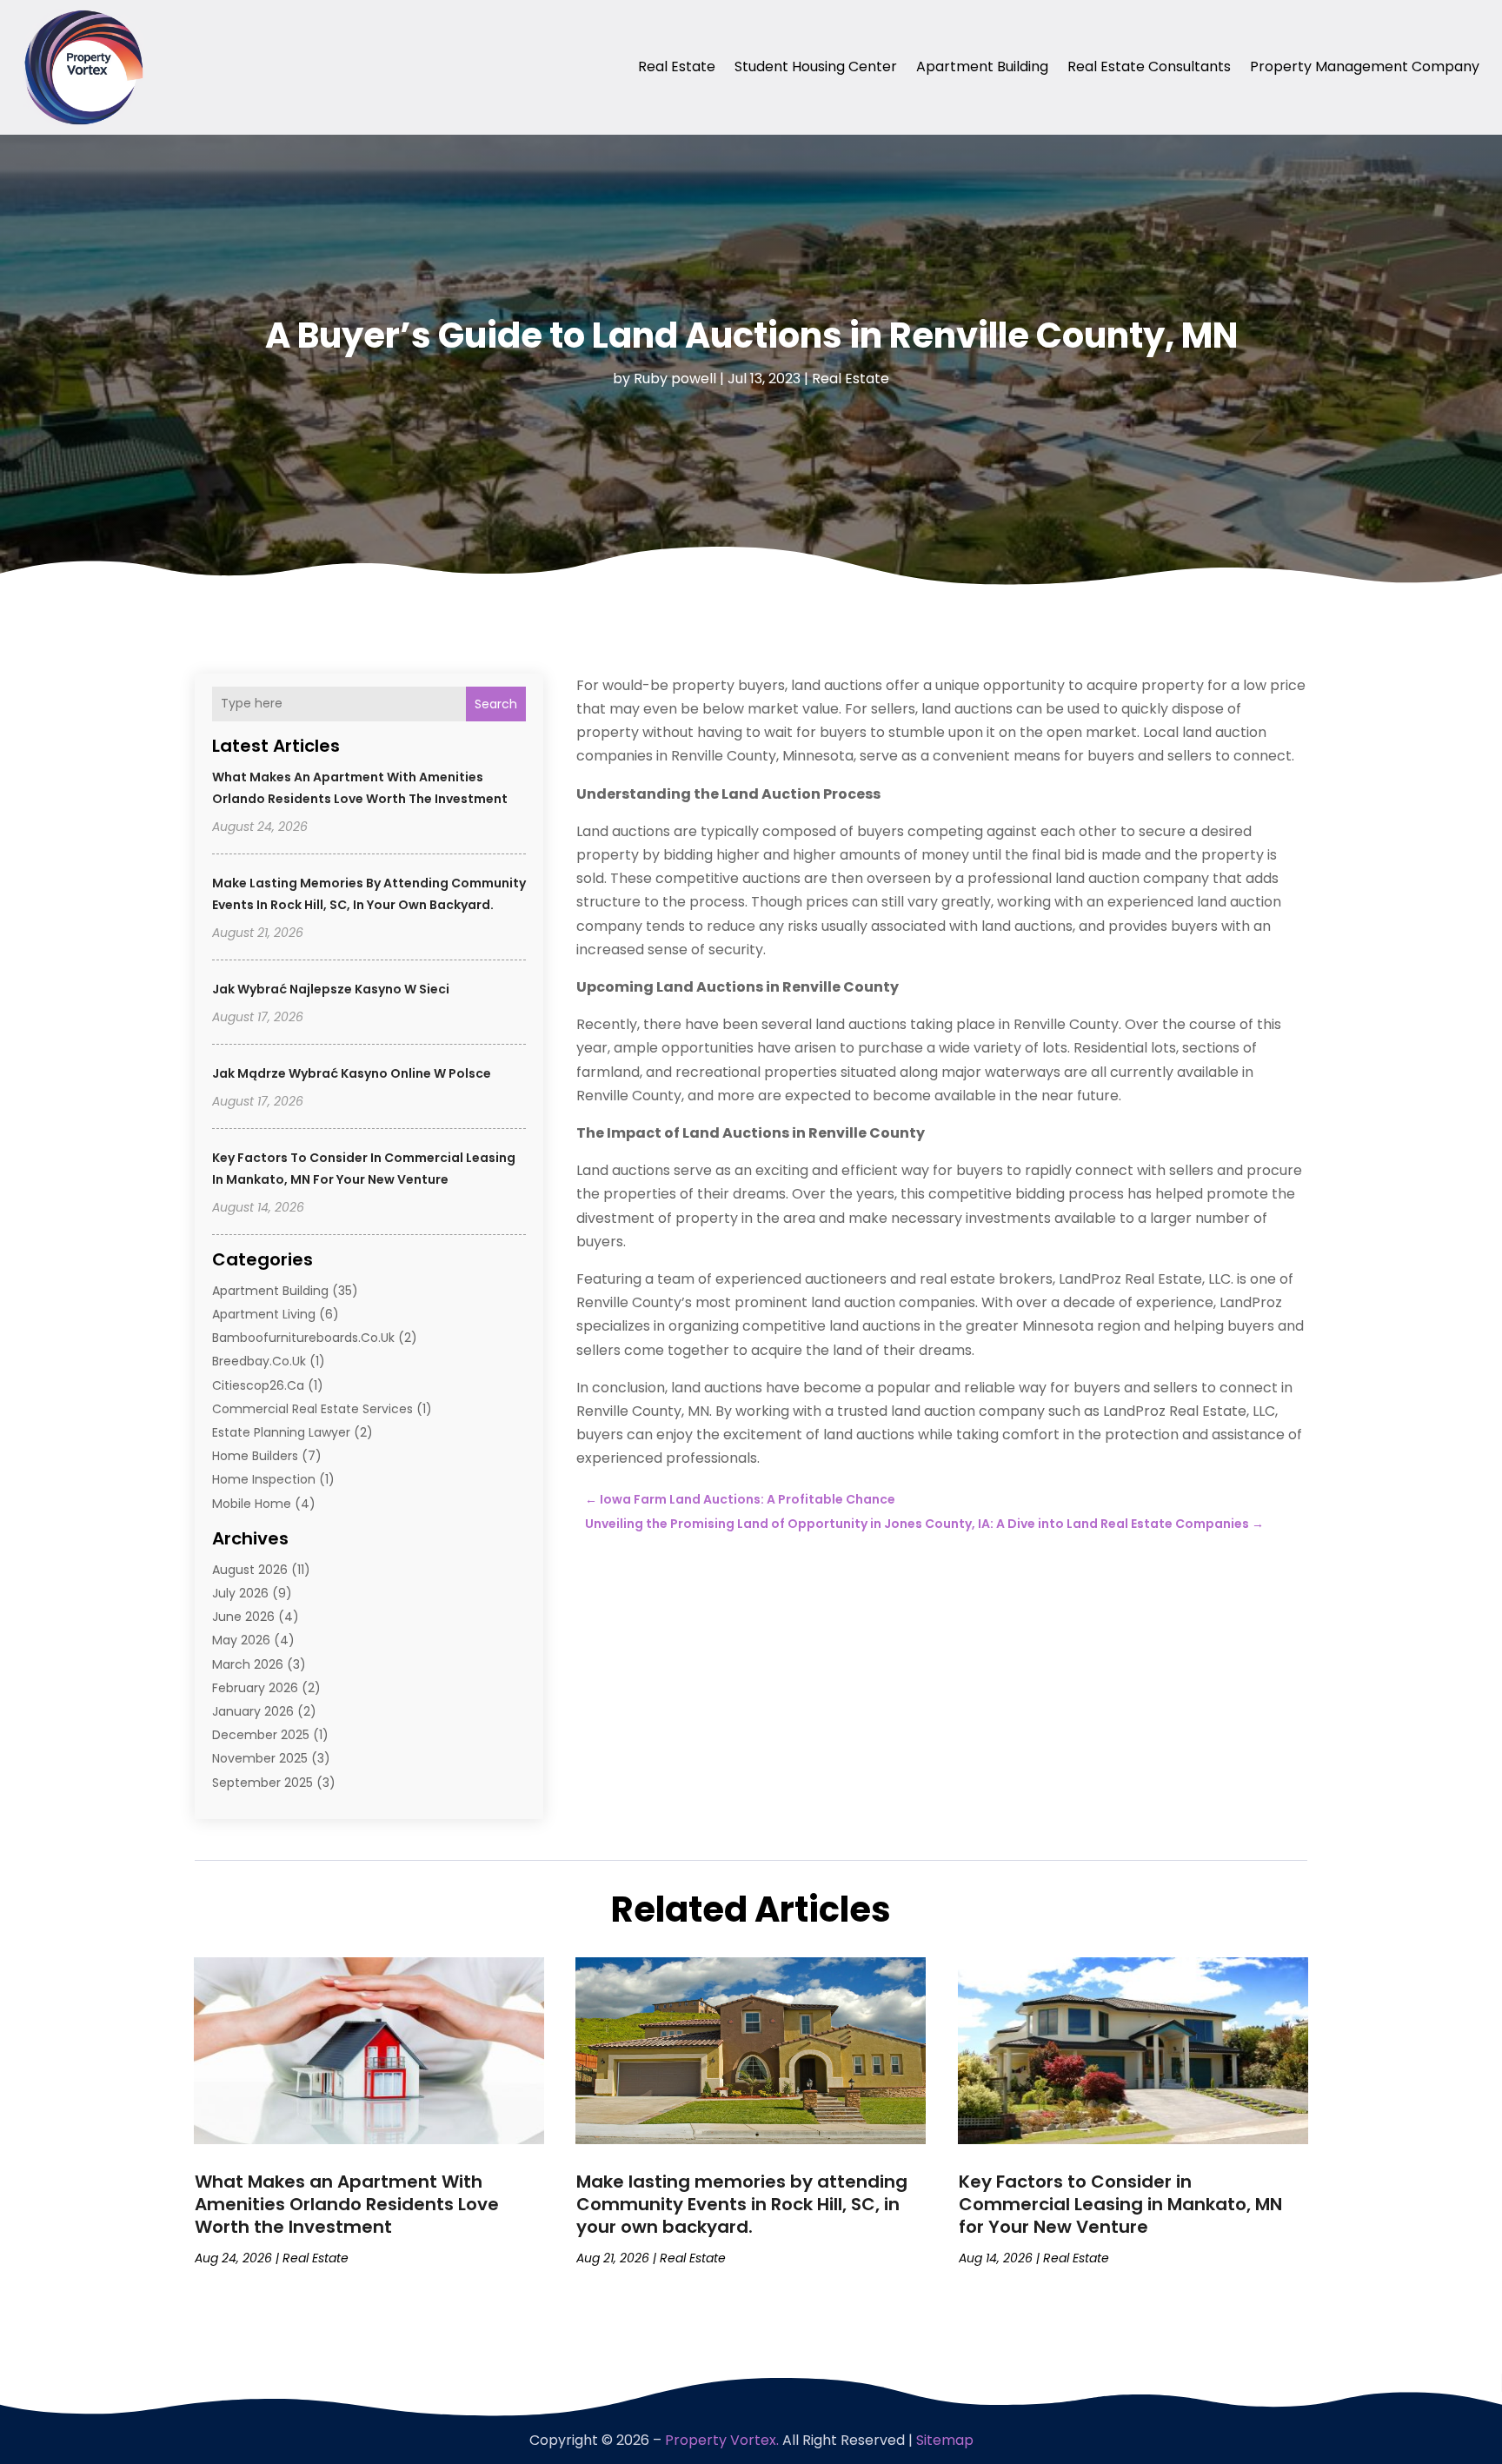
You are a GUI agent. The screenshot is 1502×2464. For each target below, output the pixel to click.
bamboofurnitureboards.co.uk (303, 1338)
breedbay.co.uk (259, 1361)
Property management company (1365, 66)
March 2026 (248, 1664)
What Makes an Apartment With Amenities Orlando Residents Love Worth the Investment (347, 2204)
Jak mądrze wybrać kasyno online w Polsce (352, 1073)
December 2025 (261, 1735)
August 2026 (250, 1570)
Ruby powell (675, 379)
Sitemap (945, 2440)
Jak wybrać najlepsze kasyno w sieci (331, 989)
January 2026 (253, 1711)
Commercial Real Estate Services (312, 1409)
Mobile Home (252, 1504)
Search (496, 704)
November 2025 (260, 1758)
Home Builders (255, 1456)
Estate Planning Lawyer (281, 1432)
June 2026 (243, 1617)
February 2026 (255, 1688)
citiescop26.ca (258, 1385)
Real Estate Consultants (1149, 66)
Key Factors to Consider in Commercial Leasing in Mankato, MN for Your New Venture (1120, 2204)
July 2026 (240, 1593)
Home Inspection (264, 1479)
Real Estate (677, 66)
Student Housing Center (816, 66)
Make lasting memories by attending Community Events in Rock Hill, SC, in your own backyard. (742, 2204)
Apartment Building (982, 66)
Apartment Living (264, 1314)
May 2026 (241, 1640)
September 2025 (263, 1783)
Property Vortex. (722, 2440)
